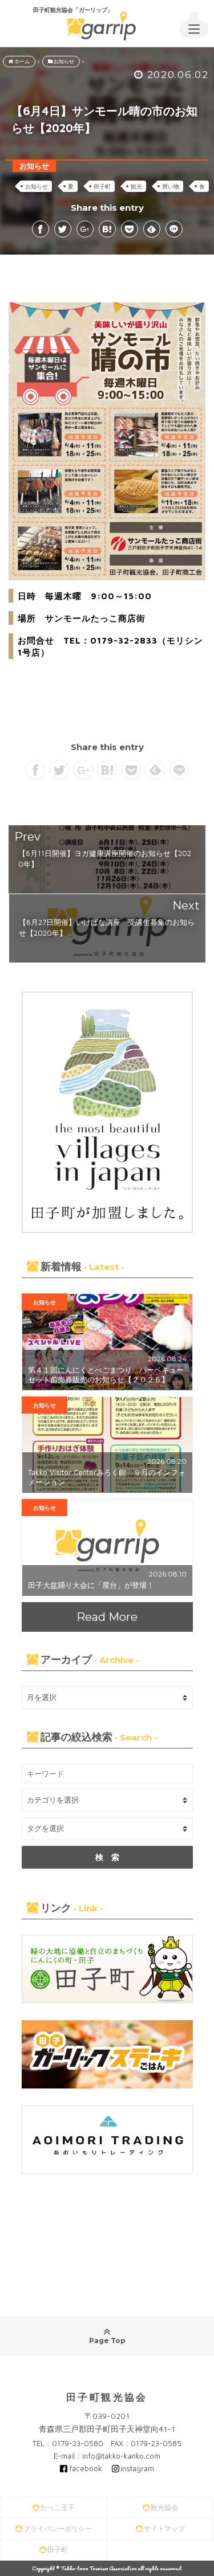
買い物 (171, 186)
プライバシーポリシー (58, 2528)
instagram (137, 2468)
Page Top (107, 2340)
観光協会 (164, 2507)
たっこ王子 (58, 2507)
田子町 (102, 186)
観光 (136, 186)
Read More (107, 1617)
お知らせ (37, 186)
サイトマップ (164, 2528)
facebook (86, 2468)
